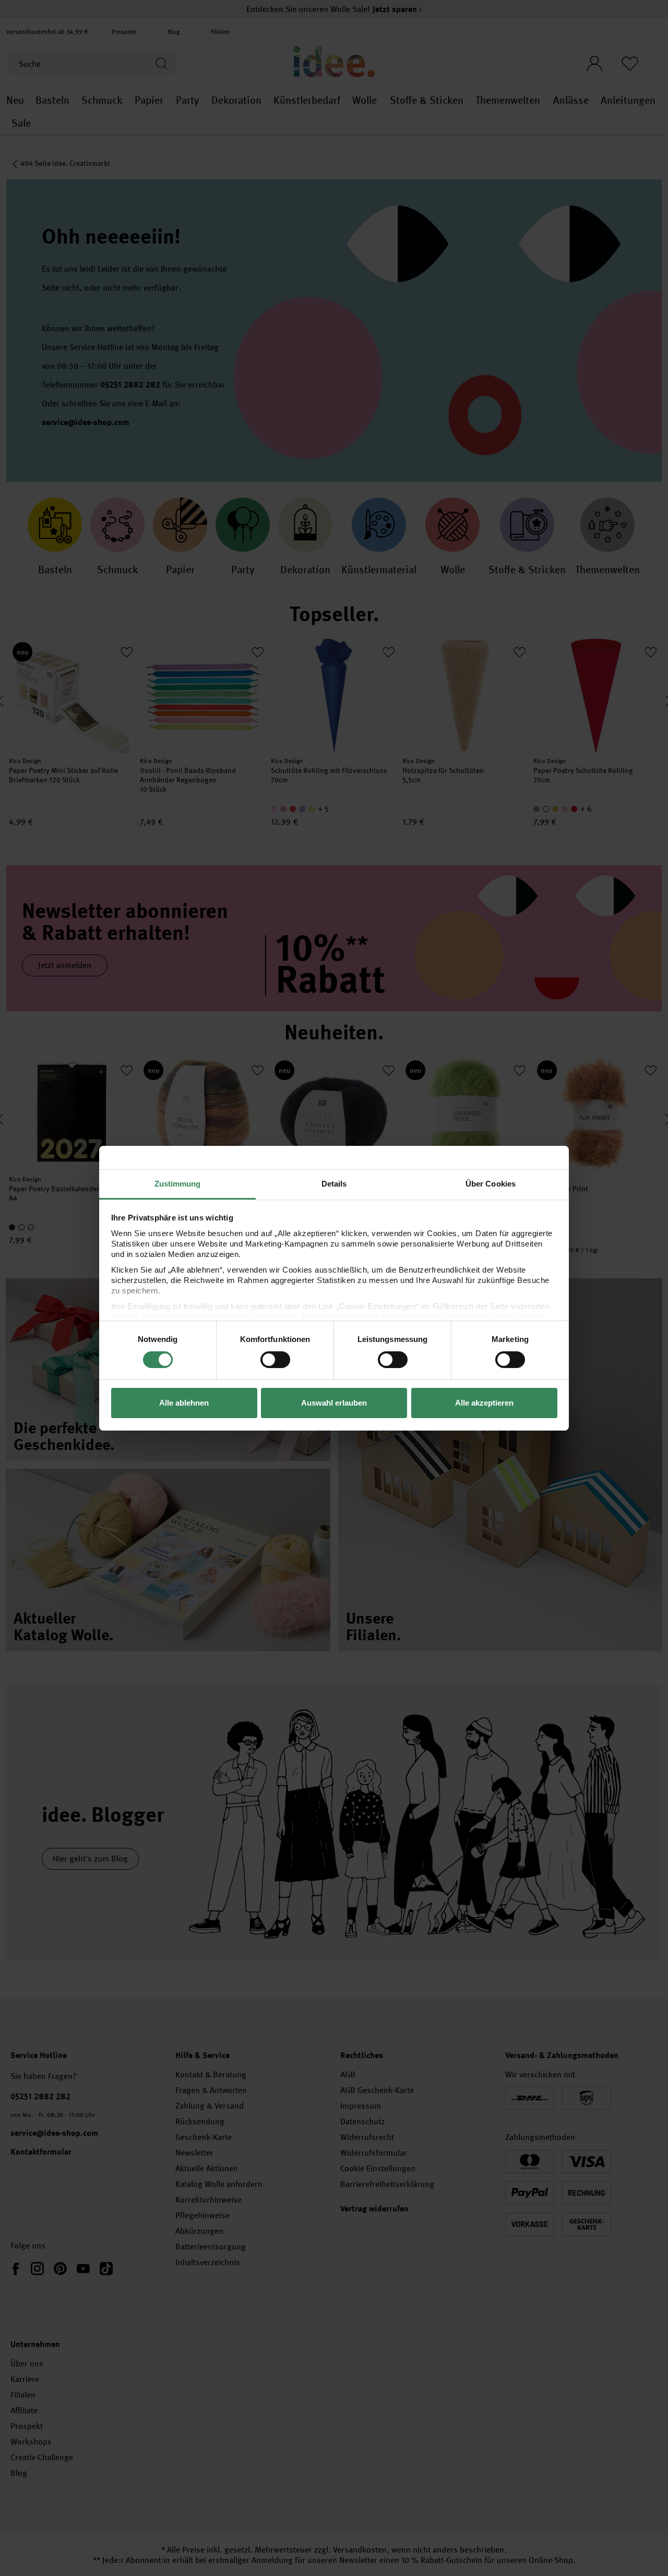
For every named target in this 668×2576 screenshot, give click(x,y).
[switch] (275, 1360)
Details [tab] (334, 1183)
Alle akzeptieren (484, 1403)
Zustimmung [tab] (178, 1183)
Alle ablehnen (184, 1403)
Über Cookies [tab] (491, 1183)
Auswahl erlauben (334, 1403)
